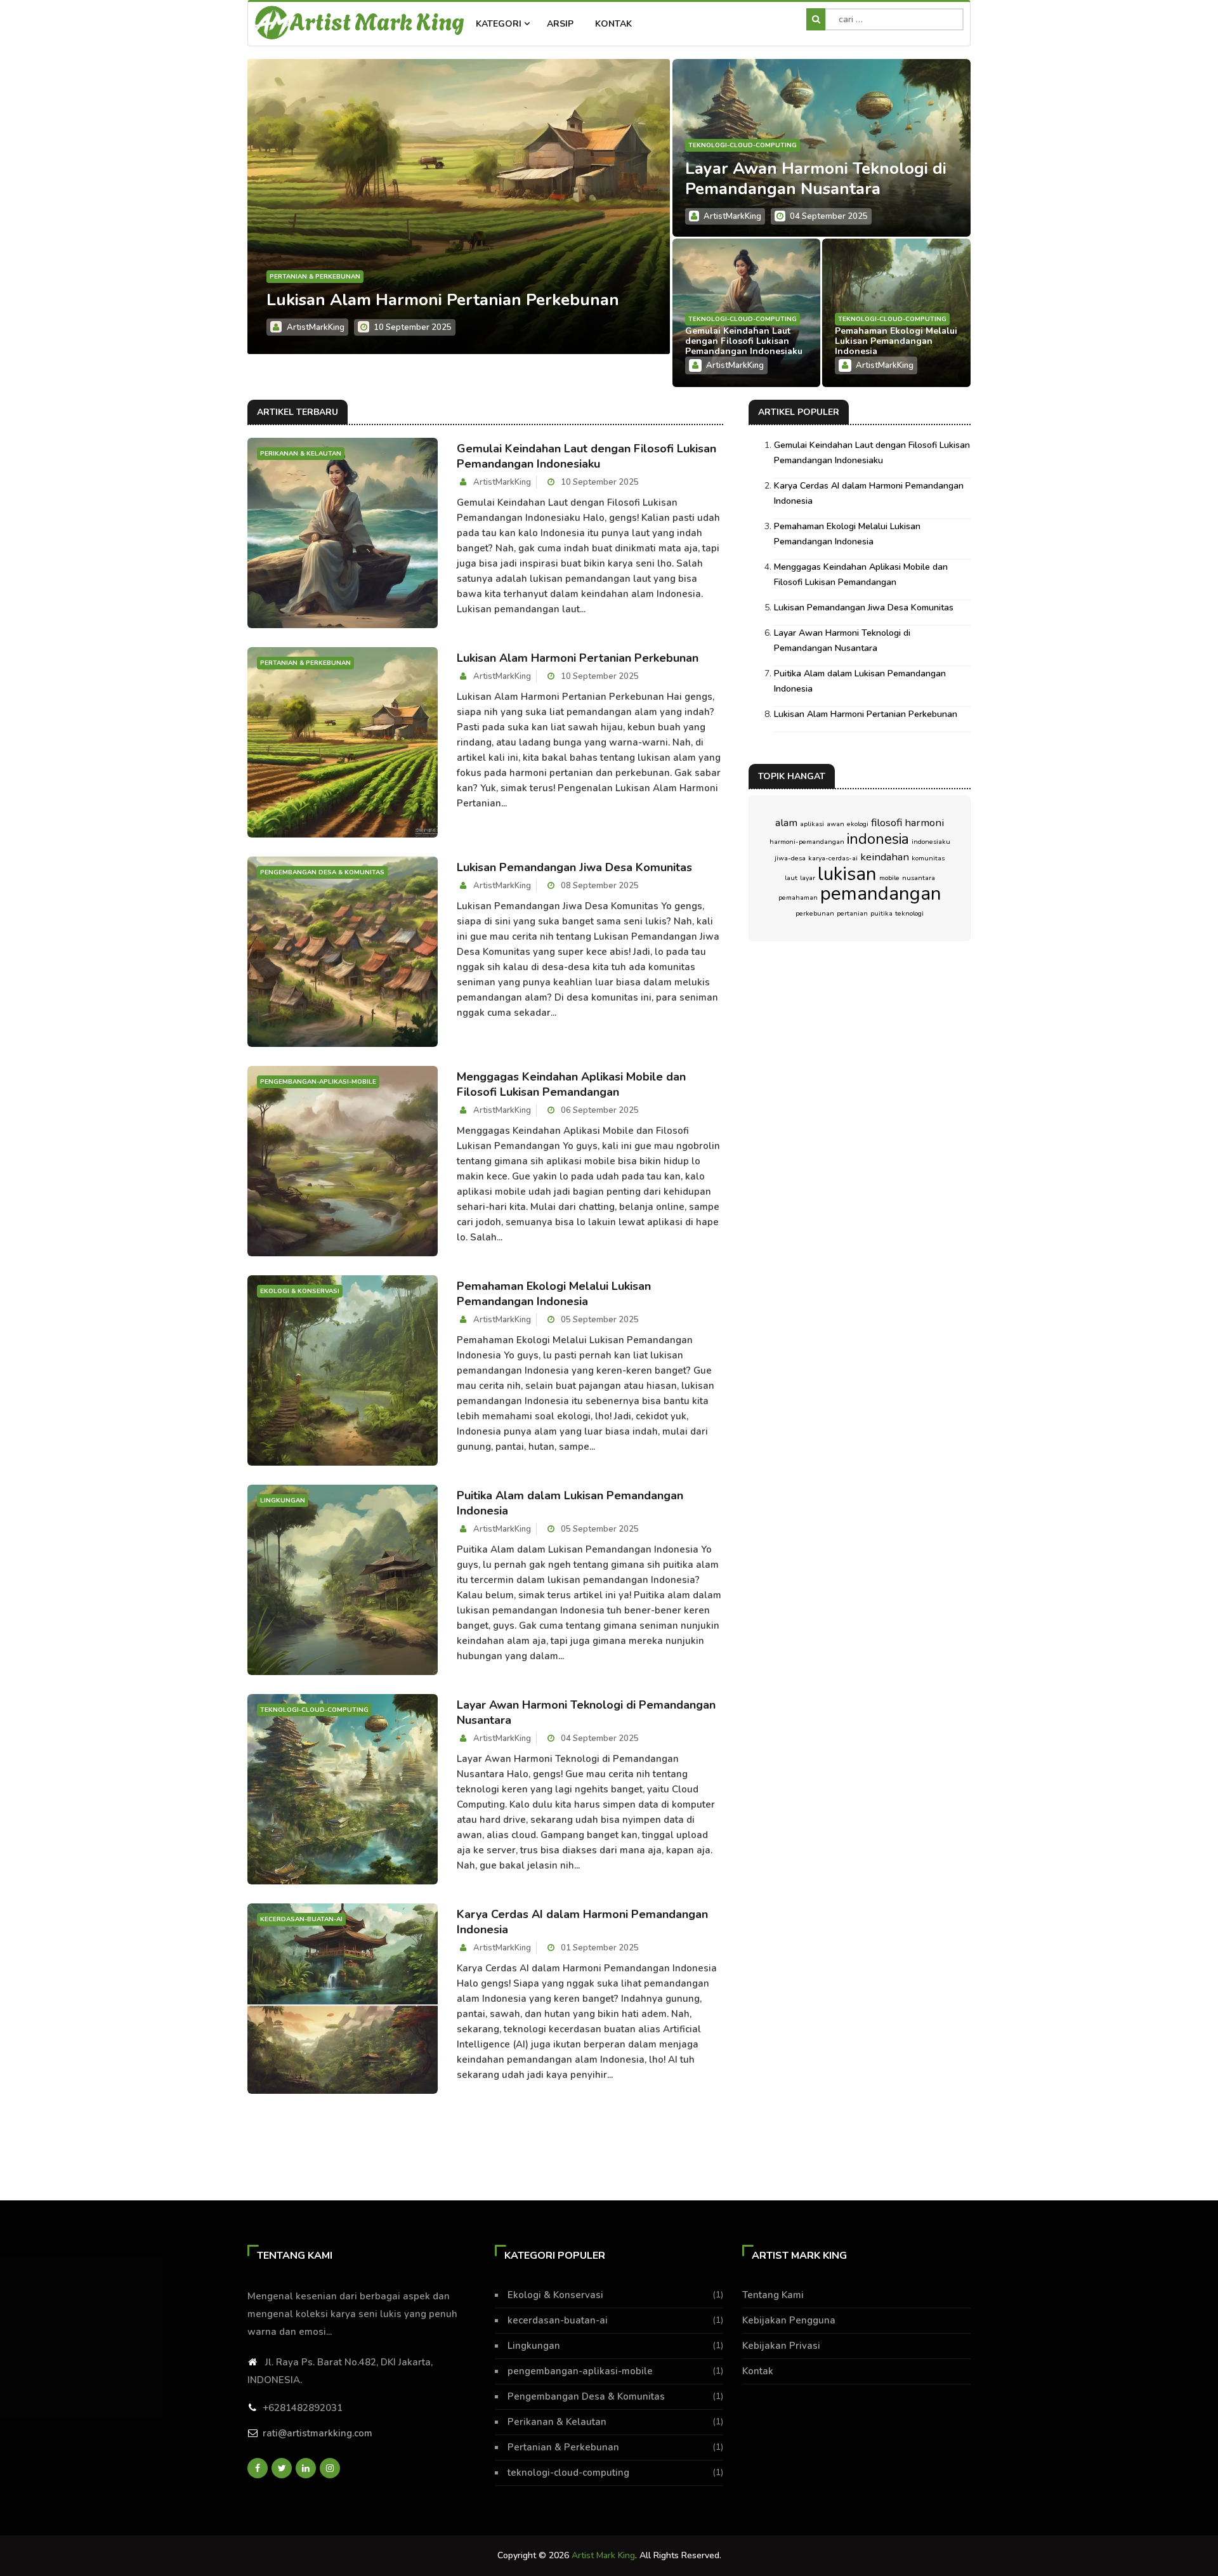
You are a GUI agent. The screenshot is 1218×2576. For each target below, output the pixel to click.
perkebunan (815, 913)
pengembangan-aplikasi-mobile (328, 256)
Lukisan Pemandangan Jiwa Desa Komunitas (574, 867)
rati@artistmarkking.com (318, 2433)
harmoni (924, 823)
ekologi (858, 824)
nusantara (919, 878)
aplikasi (812, 824)
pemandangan (881, 893)
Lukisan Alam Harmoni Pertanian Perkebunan (578, 658)
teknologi (909, 913)
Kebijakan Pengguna (789, 2320)
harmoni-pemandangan (807, 842)
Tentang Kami (773, 2295)
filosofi (887, 823)
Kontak (613, 24)
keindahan (885, 857)
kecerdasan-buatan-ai (558, 2320)
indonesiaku (931, 842)
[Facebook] (258, 2468)
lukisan (847, 874)
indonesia (878, 839)
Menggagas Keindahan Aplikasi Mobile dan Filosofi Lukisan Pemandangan (432, 290)
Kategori (500, 24)
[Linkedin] (306, 2468)
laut (791, 878)
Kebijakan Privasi (781, 2346)
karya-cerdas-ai (833, 858)
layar (808, 878)
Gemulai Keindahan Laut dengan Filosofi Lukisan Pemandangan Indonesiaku (744, 341)
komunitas (928, 858)
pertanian (852, 913)
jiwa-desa (790, 858)
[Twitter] (282, 2468)
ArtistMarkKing (316, 327)
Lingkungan (534, 2346)
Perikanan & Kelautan (557, 2422)
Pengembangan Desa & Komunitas (586, 2396)
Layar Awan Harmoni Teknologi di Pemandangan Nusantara (816, 179)
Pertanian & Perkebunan (563, 2447)
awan (835, 824)
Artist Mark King (377, 20)
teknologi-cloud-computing (743, 145)
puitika (881, 913)
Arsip (560, 24)
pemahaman (798, 897)
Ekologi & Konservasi (555, 2295)
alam (786, 823)
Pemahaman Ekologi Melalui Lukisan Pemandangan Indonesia (896, 341)
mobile (889, 878)
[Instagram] (330, 2468)
